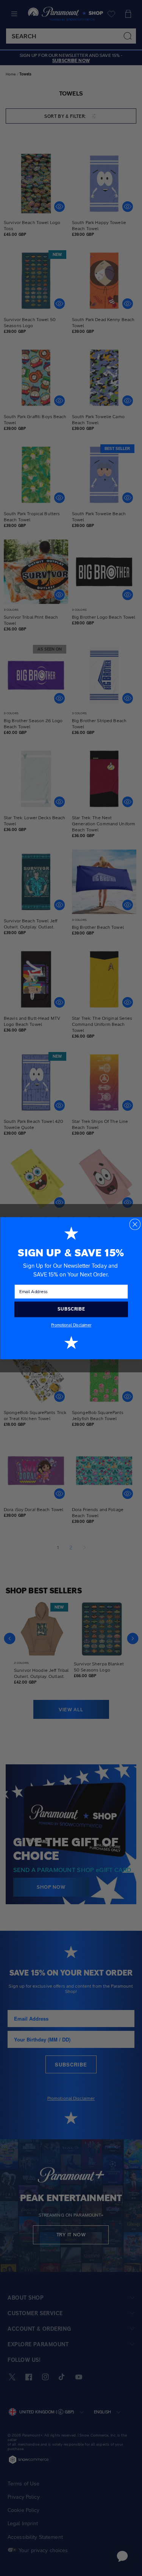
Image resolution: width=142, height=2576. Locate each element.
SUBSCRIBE (71, 1309)
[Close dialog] (135, 1224)
